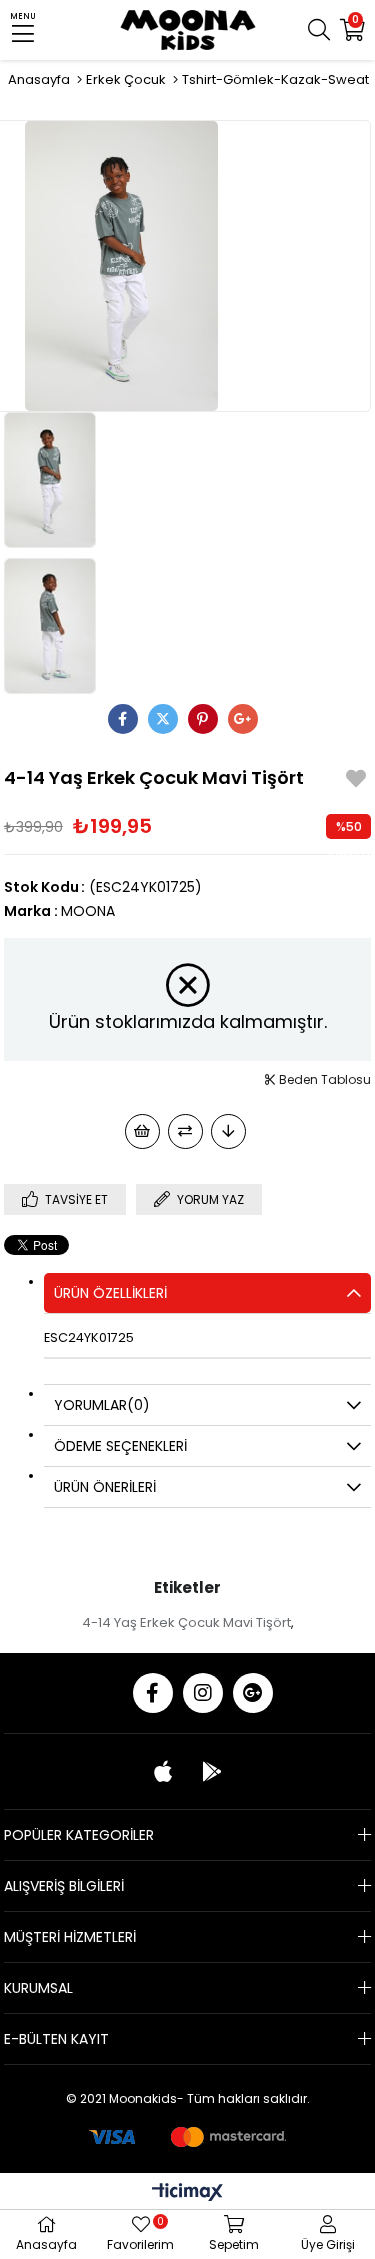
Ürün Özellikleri (110, 1293)
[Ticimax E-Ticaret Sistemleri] (187, 2193)
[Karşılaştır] (185, 1131)
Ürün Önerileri (105, 1487)
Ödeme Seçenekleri (120, 1446)
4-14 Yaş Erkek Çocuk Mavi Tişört (186, 1622)
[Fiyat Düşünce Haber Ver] (228, 1131)
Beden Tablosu (323, 1079)
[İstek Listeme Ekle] (142, 1131)
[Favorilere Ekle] (356, 781)
